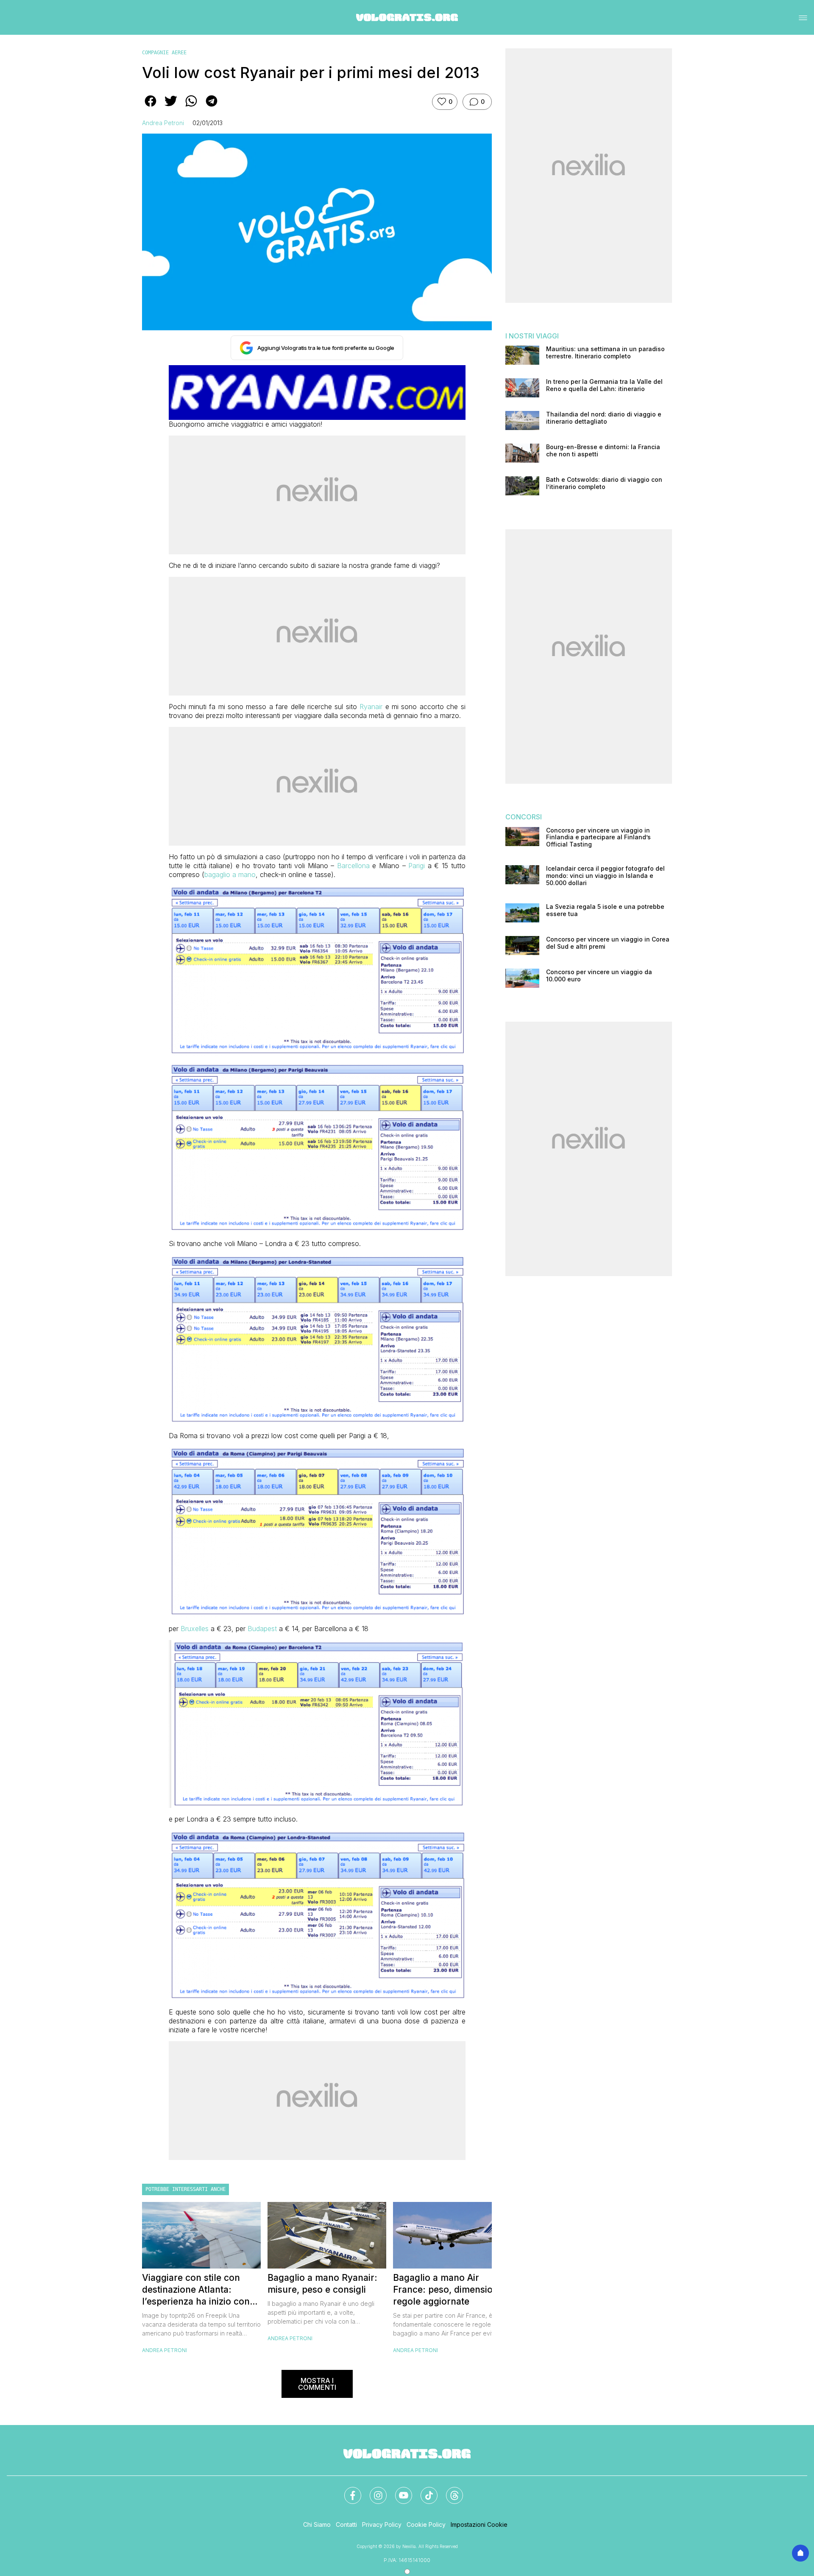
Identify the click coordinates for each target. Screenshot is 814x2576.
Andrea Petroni (163, 123)
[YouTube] (399, 2490)
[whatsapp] (191, 107)
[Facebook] (348, 2490)
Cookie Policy (426, 2524)
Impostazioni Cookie (479, 2524)
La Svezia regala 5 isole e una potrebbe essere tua (605, 910)
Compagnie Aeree (164, 53)
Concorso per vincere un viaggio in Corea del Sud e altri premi (608, 943)
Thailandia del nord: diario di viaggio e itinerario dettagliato (604, 418)
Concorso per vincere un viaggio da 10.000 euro (599, 976)
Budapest (262, 1629)
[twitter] (171, 107)
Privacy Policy (382, 2524)
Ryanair (371, 707)
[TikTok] (424, 2490)
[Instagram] (373, 2490)
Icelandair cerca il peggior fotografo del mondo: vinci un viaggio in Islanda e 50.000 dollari (605, 876)
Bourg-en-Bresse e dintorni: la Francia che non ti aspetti (603, 451)
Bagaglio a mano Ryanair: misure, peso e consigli (322, 2284)
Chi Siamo (317, 2524)
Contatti (346, 2524)
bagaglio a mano (230, 874)
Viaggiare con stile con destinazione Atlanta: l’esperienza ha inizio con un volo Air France (196, 2290)
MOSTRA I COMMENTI (317, 2384)
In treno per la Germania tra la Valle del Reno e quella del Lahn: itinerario (604, 385)
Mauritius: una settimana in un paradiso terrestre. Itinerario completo (605, 353)
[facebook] (151, 107)
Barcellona (353, 866)
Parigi (417, 866)
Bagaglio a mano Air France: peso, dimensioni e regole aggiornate (450, 2290)
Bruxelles (195, 1629)
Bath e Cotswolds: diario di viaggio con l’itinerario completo (604, 483)
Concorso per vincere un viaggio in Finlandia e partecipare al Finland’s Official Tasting (598, 838)
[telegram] (212, 107)
